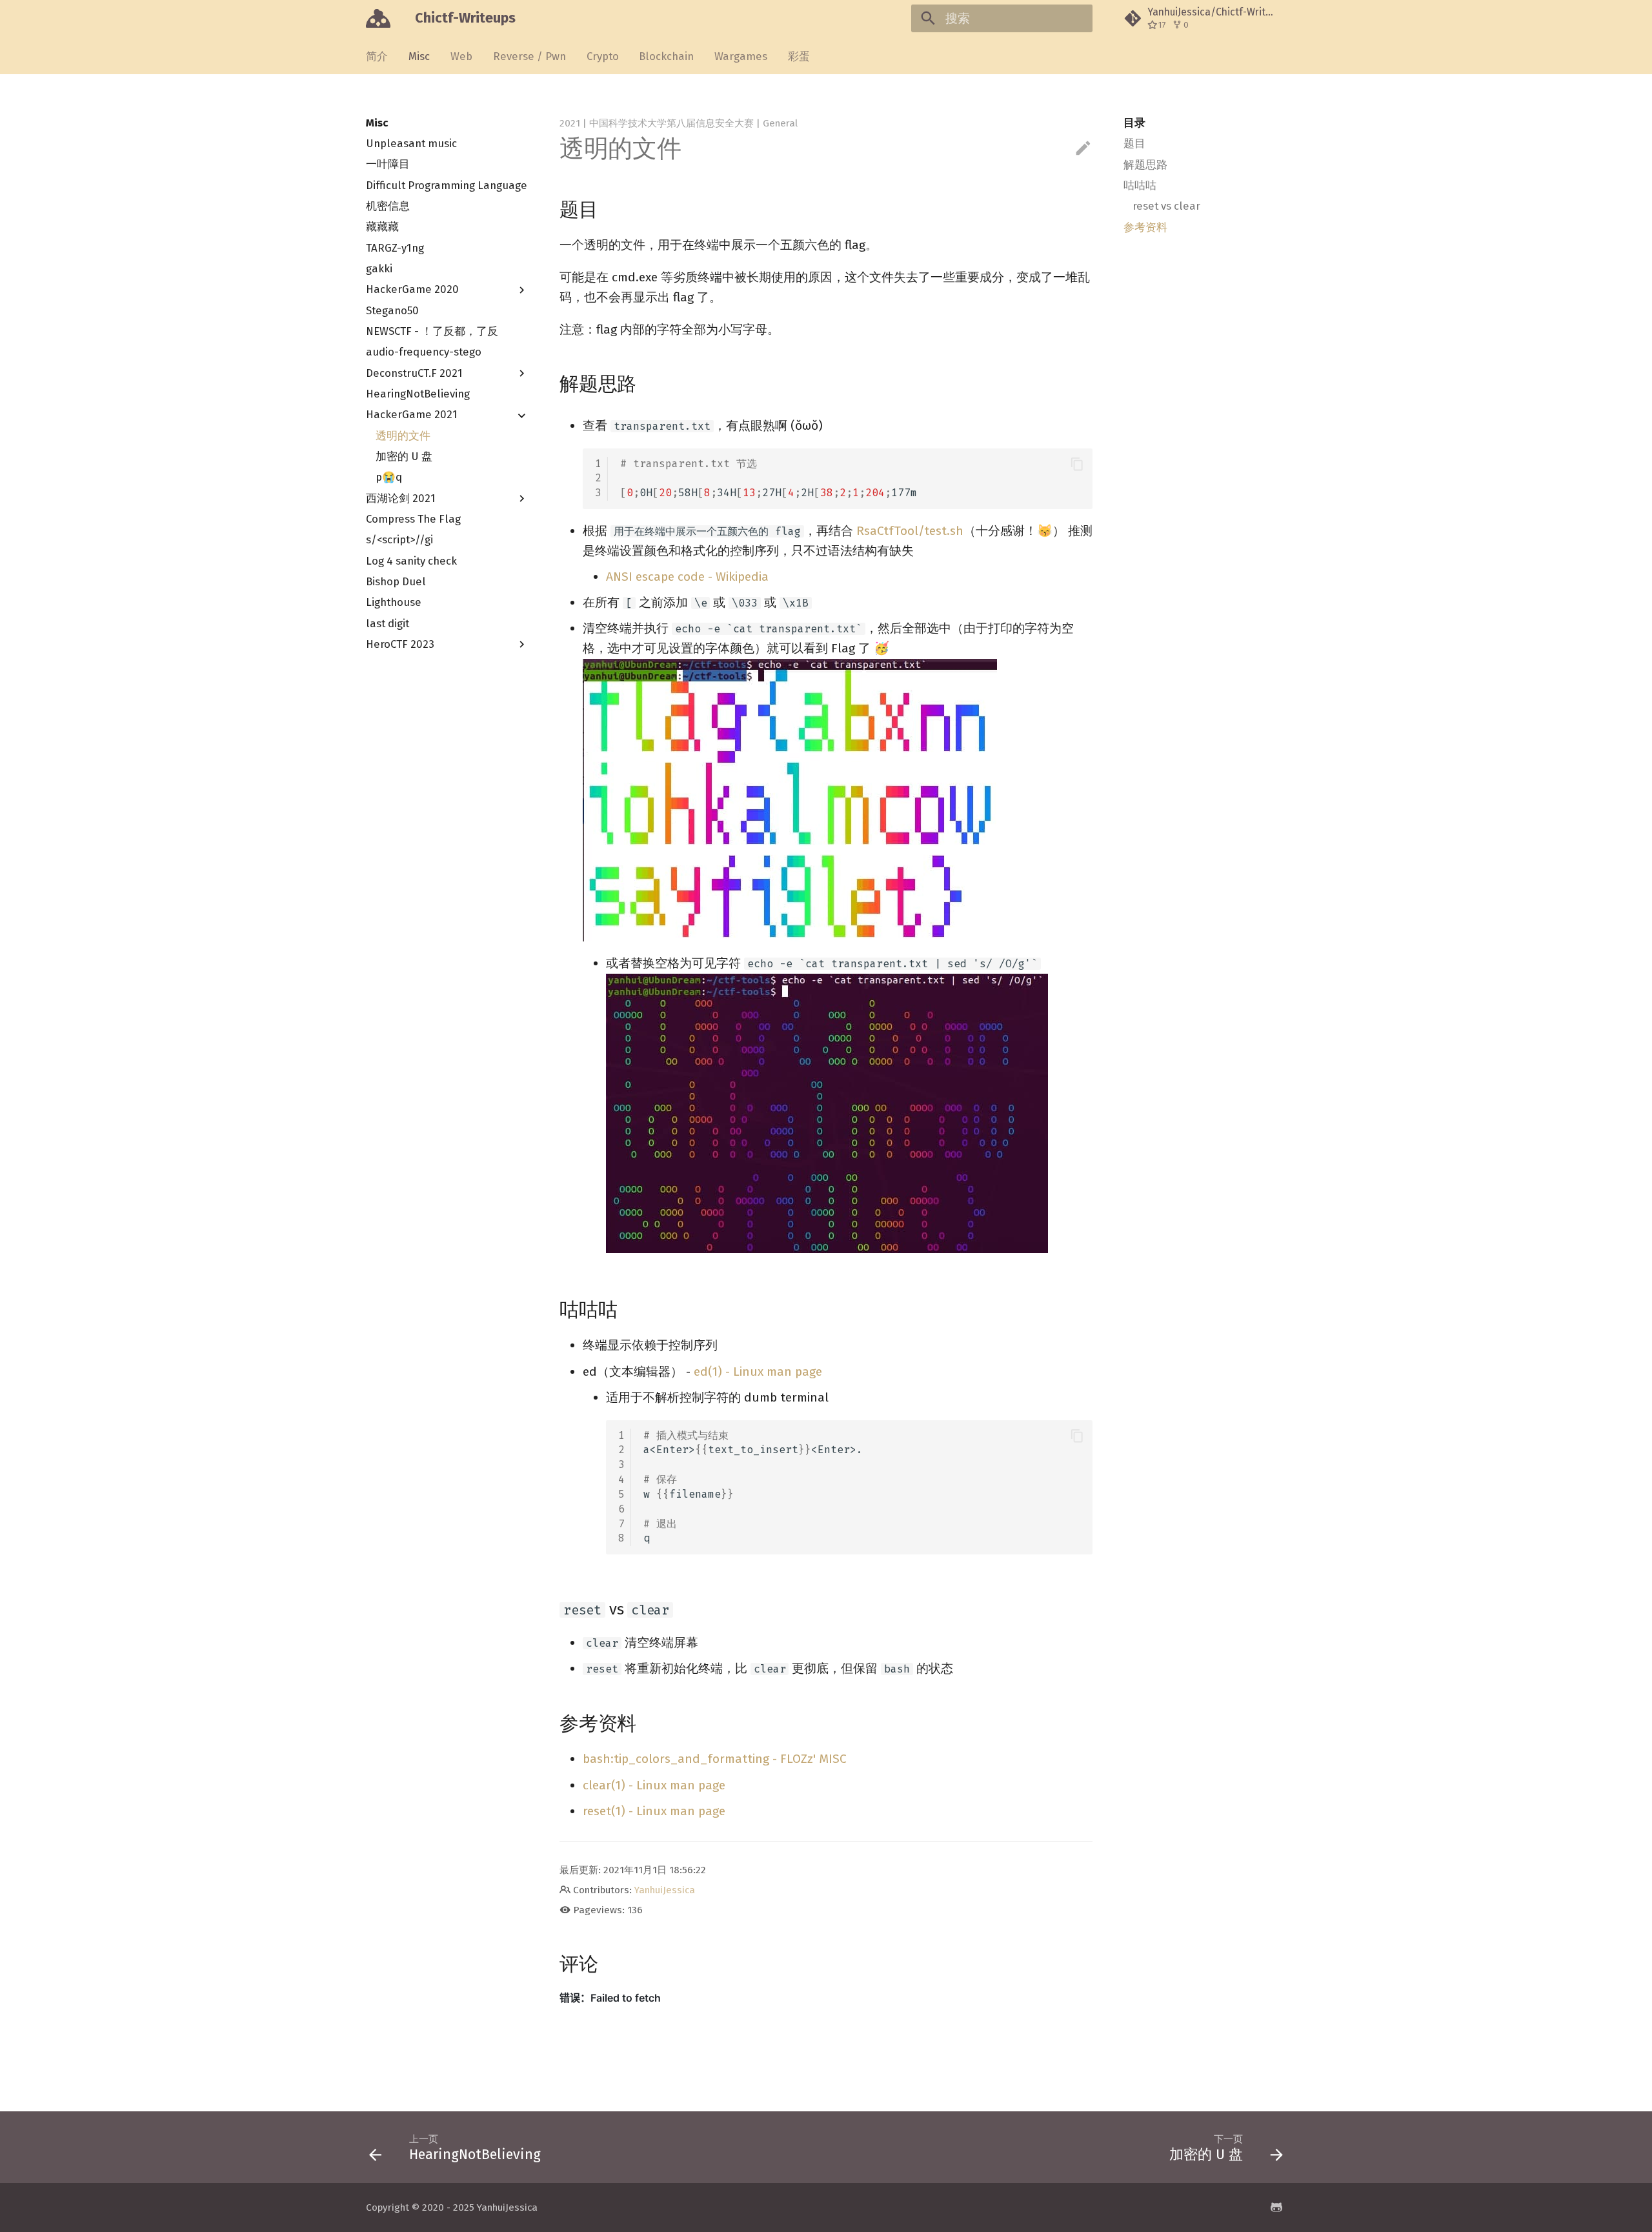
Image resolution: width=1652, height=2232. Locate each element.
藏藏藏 (382, 227)
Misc (419, 56)
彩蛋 (799, 56)
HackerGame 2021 (412, 415)
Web (461, 56)
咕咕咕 (1140, 185)
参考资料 (1145, 227)
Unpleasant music (411, 143)
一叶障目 (388, 165)
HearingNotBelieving (418, 394)
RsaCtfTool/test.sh (910, 531)
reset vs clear (1166, 206)
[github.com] (1276, 2207)
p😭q (389, 478)
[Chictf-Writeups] (378, 19)
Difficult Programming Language (447, 185)
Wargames (741, 56)
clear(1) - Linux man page (654, 1785)
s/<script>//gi (399, 540)
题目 (1134, 143)
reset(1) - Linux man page (654, 1811)
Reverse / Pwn (529, 56)
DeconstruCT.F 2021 (414, 373)
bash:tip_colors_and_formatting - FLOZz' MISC (715, 1759)
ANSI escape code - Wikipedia (687, 577)
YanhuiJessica (665, 1890)
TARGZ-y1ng (395, 248)
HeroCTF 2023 (400, 644)
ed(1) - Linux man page (758, 1372)
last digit (388, 623)
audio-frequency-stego (424, 352)
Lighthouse (394, 603)
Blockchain (666, 56)
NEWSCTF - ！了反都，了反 (432, 331)
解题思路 (1145, 165)
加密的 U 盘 (404, 456)
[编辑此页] (1083, 149)
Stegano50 (392, 310)
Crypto (602, 56)
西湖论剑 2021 (401, 498)
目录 (1134, 123)
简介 (377, 56)
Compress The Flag (413, 519)
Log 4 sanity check (411, 561)
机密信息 (388, 206)
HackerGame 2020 (412, 290)
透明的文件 (403, 436)
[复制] (1077, 464)
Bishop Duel (396, 581)
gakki (379, 268)
